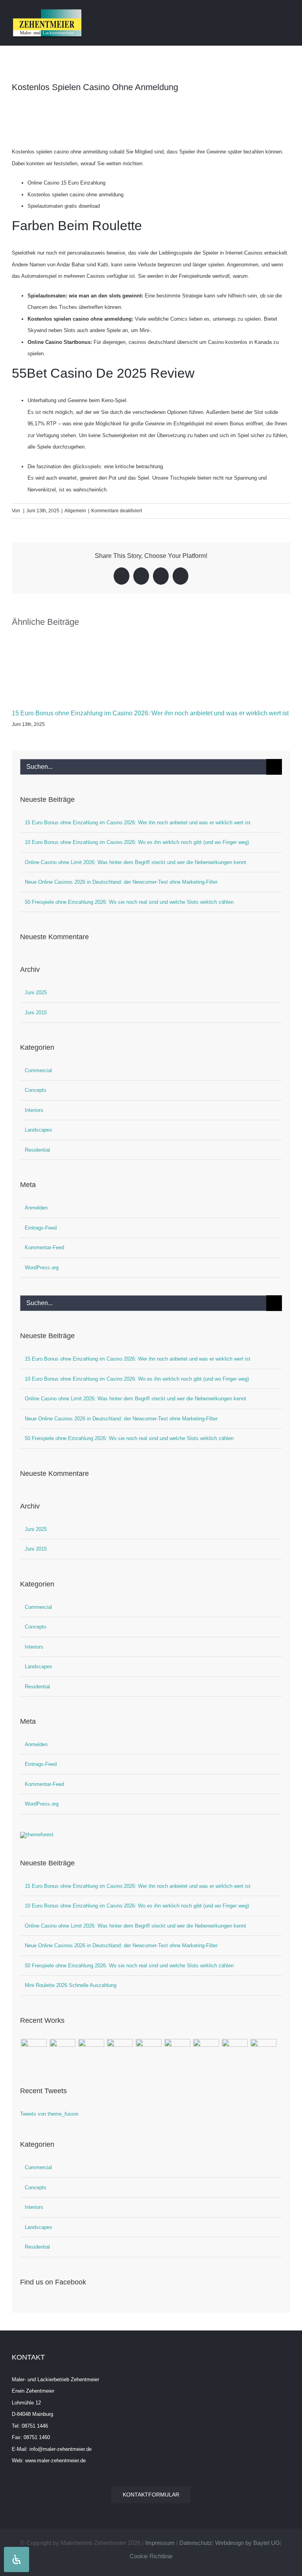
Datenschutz (196, 2543)
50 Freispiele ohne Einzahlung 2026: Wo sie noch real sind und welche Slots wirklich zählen (129, 902)
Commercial (38, 1070)
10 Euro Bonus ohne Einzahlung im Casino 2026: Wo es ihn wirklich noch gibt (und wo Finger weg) (137, 842)
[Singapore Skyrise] (91, 2048)
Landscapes (39, 1130)
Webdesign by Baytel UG (248, 2543)
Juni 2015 (36, 1013)
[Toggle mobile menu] (287, 13)
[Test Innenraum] (34, 2052)
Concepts (36, 1090)
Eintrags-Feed (41, 1228)
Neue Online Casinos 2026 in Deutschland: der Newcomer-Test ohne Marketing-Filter (121, 882)
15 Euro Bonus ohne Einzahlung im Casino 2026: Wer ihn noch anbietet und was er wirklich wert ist (150, 713)
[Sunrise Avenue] (62, 2048)
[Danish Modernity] (148, 2048)
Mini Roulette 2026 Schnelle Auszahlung (71, 1985)
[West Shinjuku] (177, 2048)
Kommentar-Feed (44, 1247)
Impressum (160, 2543)
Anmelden (36, 1208)
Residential (37, 1150)
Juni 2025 (36, 993)
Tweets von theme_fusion (49, 2114)
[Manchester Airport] (206, 2048)
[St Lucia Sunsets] (120, 2048)
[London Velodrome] (235, 2048)
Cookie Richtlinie (151, 2556)
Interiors (34, 1110)
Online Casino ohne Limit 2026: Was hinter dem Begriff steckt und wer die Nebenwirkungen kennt (135, 862)
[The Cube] (263, 2048)
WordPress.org (42, 1268)
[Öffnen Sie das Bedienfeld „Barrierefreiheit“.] (17, 2559)
